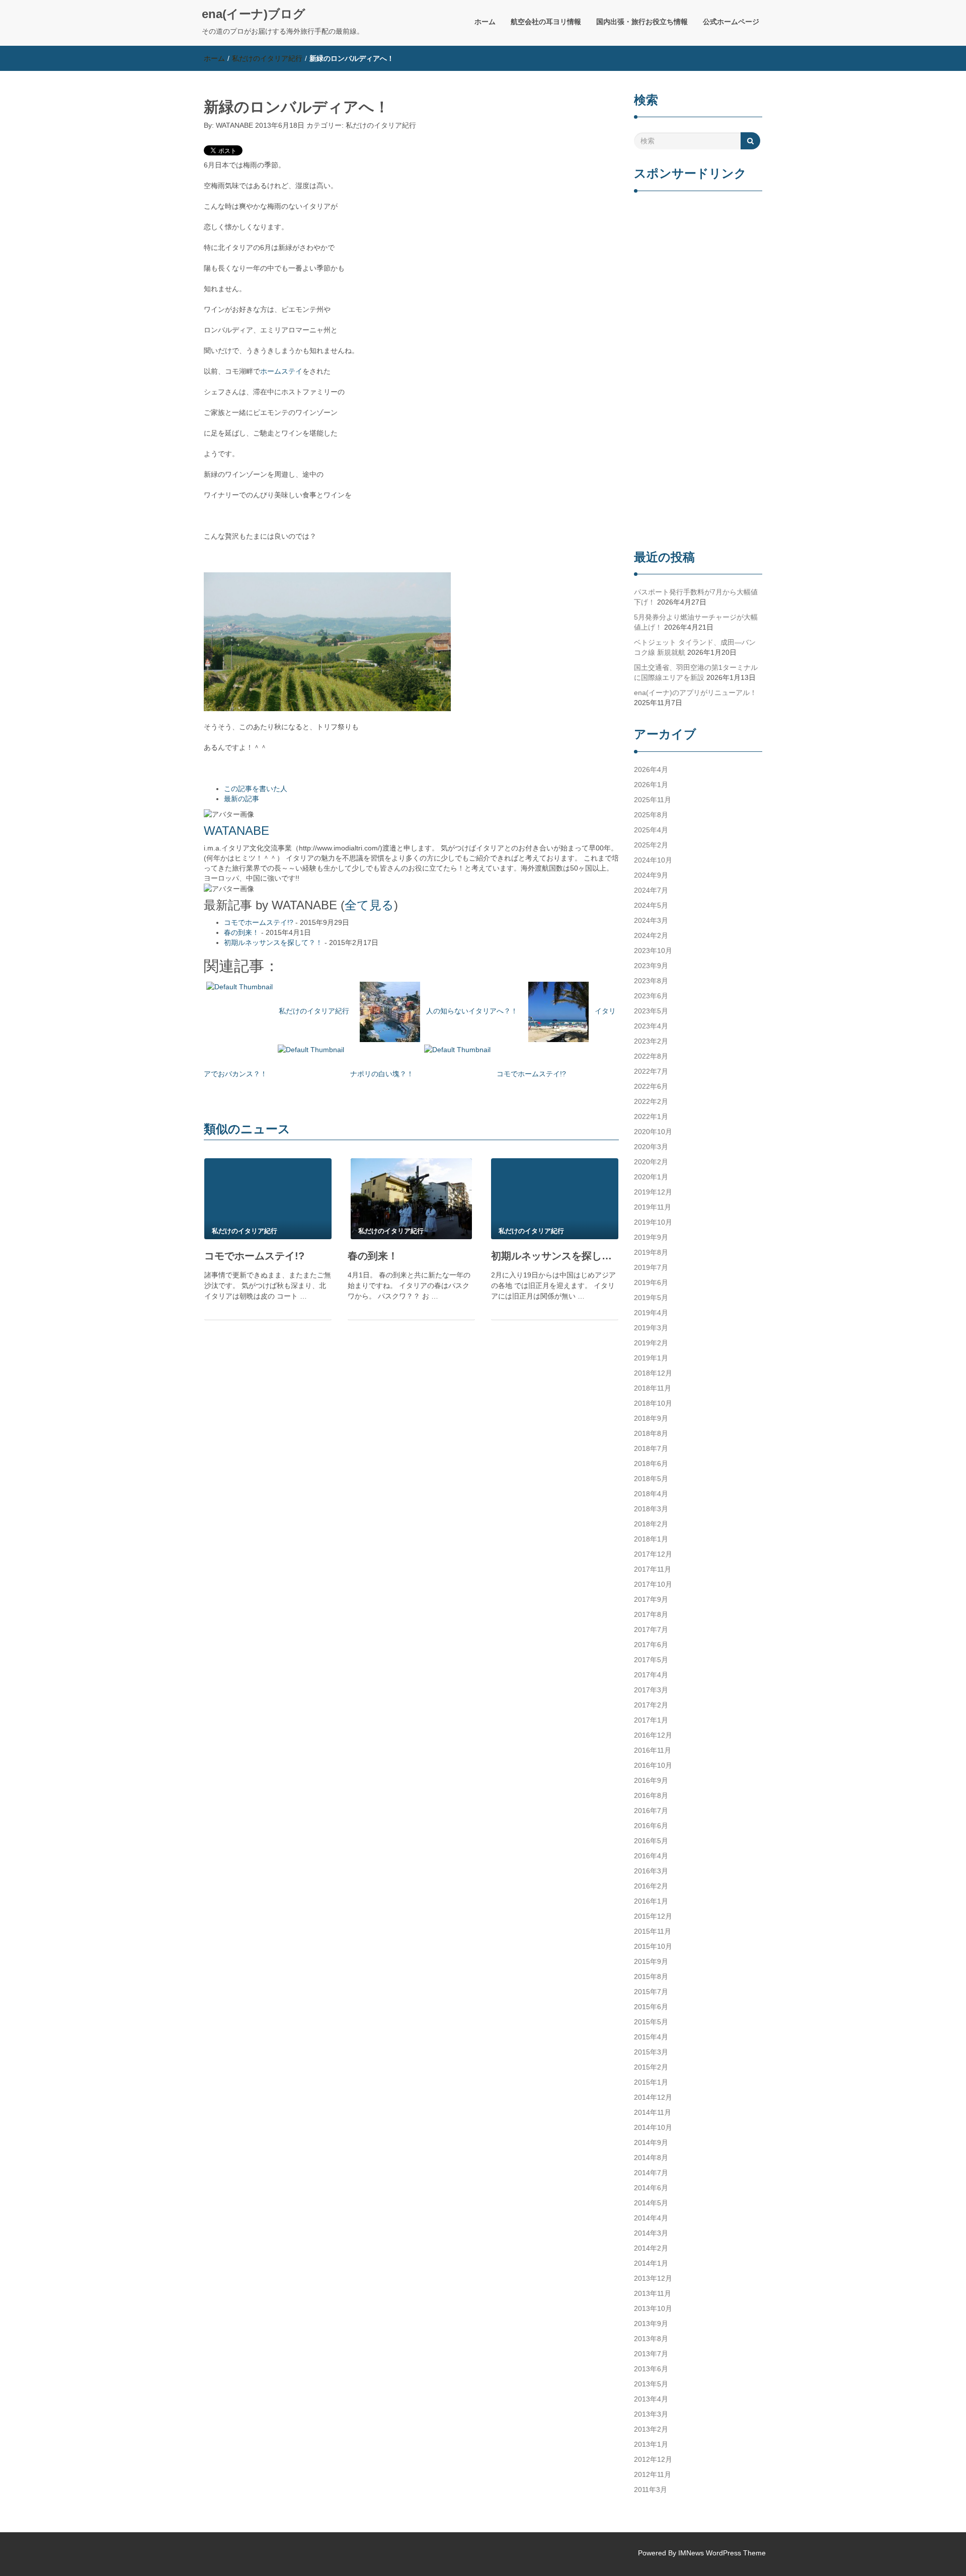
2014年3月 (651, 2233)
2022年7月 (651, 1071)
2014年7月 (651, 2173)
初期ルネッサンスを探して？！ (273, 942)
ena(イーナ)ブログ (254, 14)
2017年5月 (651, 1660)
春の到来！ (242, 932)
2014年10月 (653, 2127)
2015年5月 (651, 2022)
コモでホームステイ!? (259, 922)
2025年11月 (653, 800)
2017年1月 (651, 1720)
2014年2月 (651, 2248)
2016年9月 (651, 1780)
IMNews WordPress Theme (722, 2553)
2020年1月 (651, 1177)
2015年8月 (651, 1977)
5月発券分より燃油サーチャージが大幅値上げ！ (696, 622)
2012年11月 (653, 2474)
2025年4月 (651, 830)
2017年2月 (651, 1705)
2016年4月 (651, 1856)
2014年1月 (651, 2263)
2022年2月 (651, 1101)
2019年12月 (653, 1192)
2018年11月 (653, 1388)
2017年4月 (651, 1675)
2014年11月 (653, 2112)
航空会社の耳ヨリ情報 (546, 22)
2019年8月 (651, 1252)
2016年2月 (651, 1886)
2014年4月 (651, 2218)
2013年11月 (653, 2293)
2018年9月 (651, 1418)
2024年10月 (653, 860)
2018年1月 (651, 1539)
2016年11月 (653, 1750)
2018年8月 (651, 1433)
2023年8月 (651, 981)
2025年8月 (651, 815)
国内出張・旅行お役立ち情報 (642, 22)
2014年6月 (651, 2188)
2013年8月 (651, 2339)
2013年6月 (651, 2369)
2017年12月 (653, 1554)
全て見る (369, 905)
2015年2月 (651, 2067)
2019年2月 (651, 1343)
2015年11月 (653, 1931)
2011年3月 (651, 2489)
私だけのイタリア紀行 (267, 58)
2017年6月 (651, 1645)
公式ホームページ (731, 22)
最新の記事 (242, 799)
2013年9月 (651, 2324)
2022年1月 (651, 1117)
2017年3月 (651, 1690)
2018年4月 (651, 1494)
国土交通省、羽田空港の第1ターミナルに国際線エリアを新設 (696, 672)
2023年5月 (651, 1011)
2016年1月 (651, 1901)
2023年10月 (653, 951)
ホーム (485, 22)
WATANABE (234, 125)
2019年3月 (651, 1328)
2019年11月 (653, 1207)
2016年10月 (653, 1765)
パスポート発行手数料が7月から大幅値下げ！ (696, 597)
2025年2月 (651, 845)
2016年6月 (651, 1826)
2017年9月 (651, 1599)
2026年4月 (651, 769)
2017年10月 (653, 1584)
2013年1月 (651, 2444)
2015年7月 (651, 1992)
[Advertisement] (698, 372)
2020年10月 (653, 1132)
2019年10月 (653, 1222)
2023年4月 (651, 1026)
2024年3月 (651, 920)
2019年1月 (651, 1358)
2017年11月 (653, 1569)
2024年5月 (651, 905)
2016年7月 (651, 1811)
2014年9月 (651, 2142)
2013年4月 (651, 2399)
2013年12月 (653, 2278)
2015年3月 (651, 2052)
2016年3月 (651, 1871)
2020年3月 (651, 1147)
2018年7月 (651, 1448)
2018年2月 (651, 1524)
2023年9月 (651, 966)
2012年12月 (653, 2459)
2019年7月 (651, 1267)
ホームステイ (281, 371)
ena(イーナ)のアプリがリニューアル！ (695, 693)
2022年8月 (651, 1056)
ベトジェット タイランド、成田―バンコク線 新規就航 (695, 647)
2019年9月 (651, 1237)
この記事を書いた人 (256, 789)
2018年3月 (651, 1509)
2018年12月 (653, 1373)
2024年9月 (651, 875)
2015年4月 (651, 2037)
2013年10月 (653, 2308)
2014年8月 (651, 2158)
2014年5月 (651, 2203)
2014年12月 (653, 2097)
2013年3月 (651, 2414)
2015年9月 (651, 1961)
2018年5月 (651, 1479)
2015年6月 (651, 2007)
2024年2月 (651, 935)
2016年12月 (653, 1735)
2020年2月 (651, 1162)
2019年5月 (651, 1298)
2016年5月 (651, 1841)
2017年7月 (651, 1629)
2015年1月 (651, 2082)
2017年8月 (651, 1614)
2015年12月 (653, 1916)
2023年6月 (651, 996)
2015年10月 (653, 1946)
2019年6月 (651, 1282)
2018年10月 (653, 1403)
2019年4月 (651, 1313)
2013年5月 (651, 2384)
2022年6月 (651, 1086)
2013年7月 (651, 2354)
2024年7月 (651, 890)
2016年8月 (651, 1795)
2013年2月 (651, 2429)
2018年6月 (651, 1464)
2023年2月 (651, 1041)
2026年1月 (651, 785)
